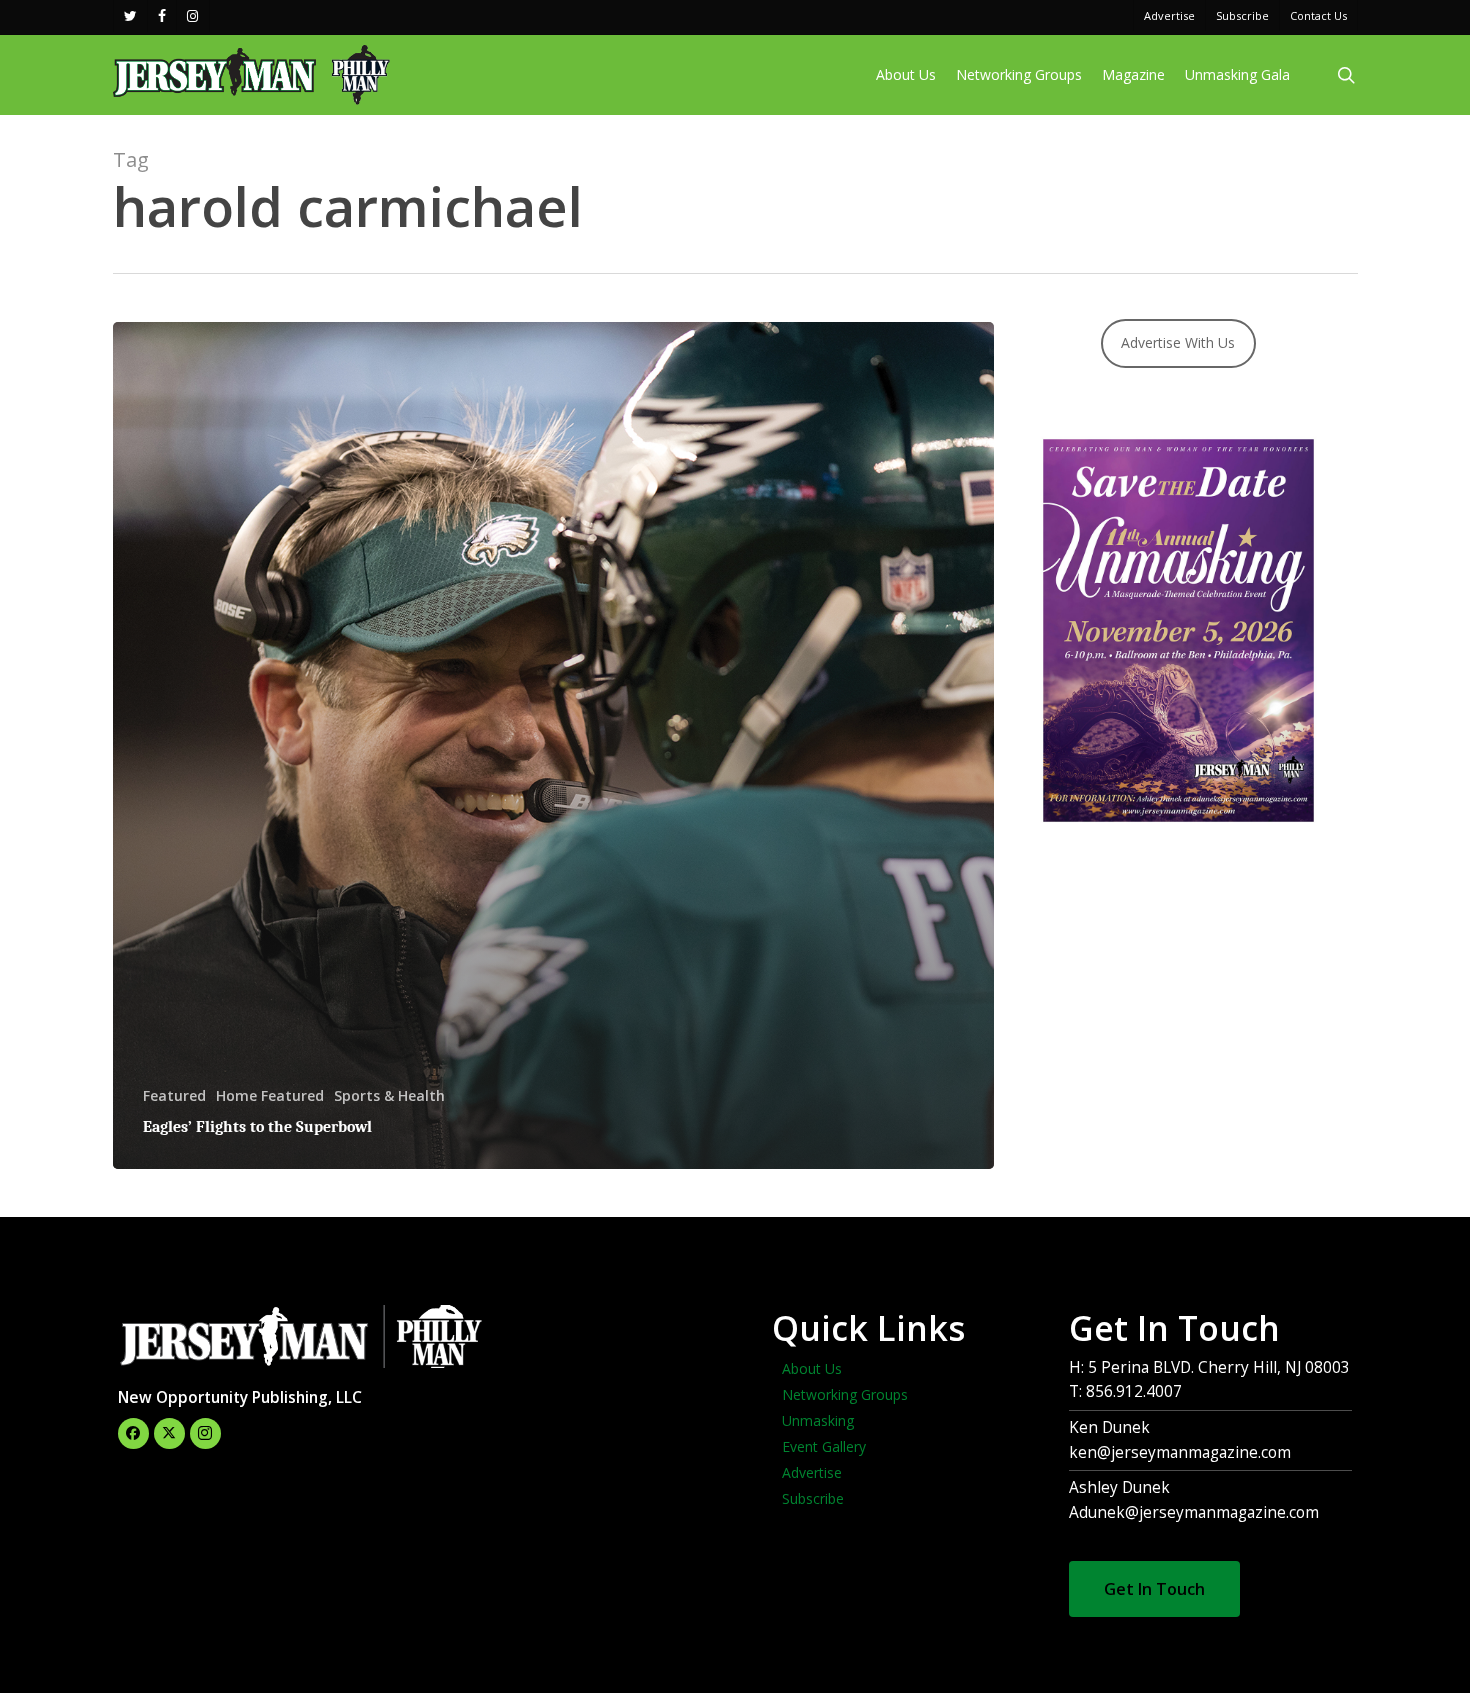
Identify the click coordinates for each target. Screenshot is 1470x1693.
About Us (812, 1368)
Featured (174, 1095)
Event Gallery (824, 1446)
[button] (1154, 1589)
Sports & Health (389, 1095)
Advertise (812, 1472)
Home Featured (270, 1095)
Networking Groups (845, 1394)
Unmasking (818, 1420)
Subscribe (813, 1498)
